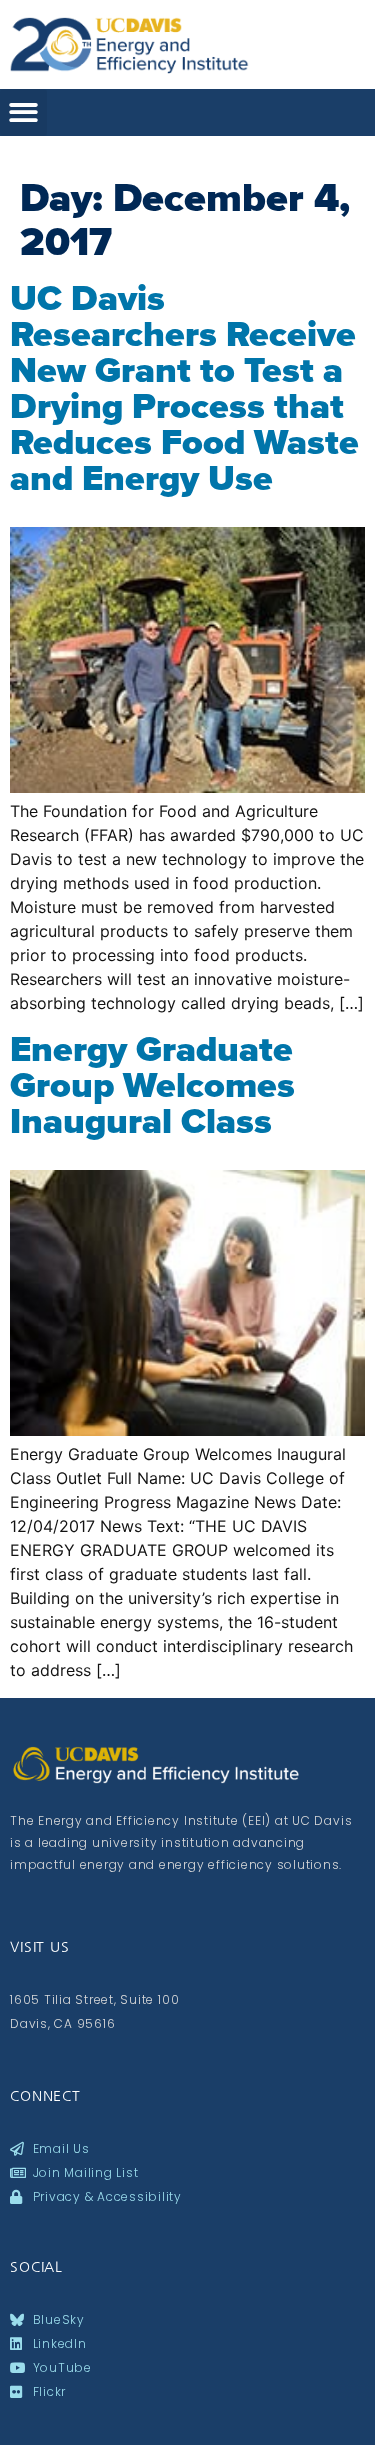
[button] (23, 112)
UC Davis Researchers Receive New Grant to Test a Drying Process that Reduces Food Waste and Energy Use (184, 388)
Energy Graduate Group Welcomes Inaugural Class (152, 1085)
